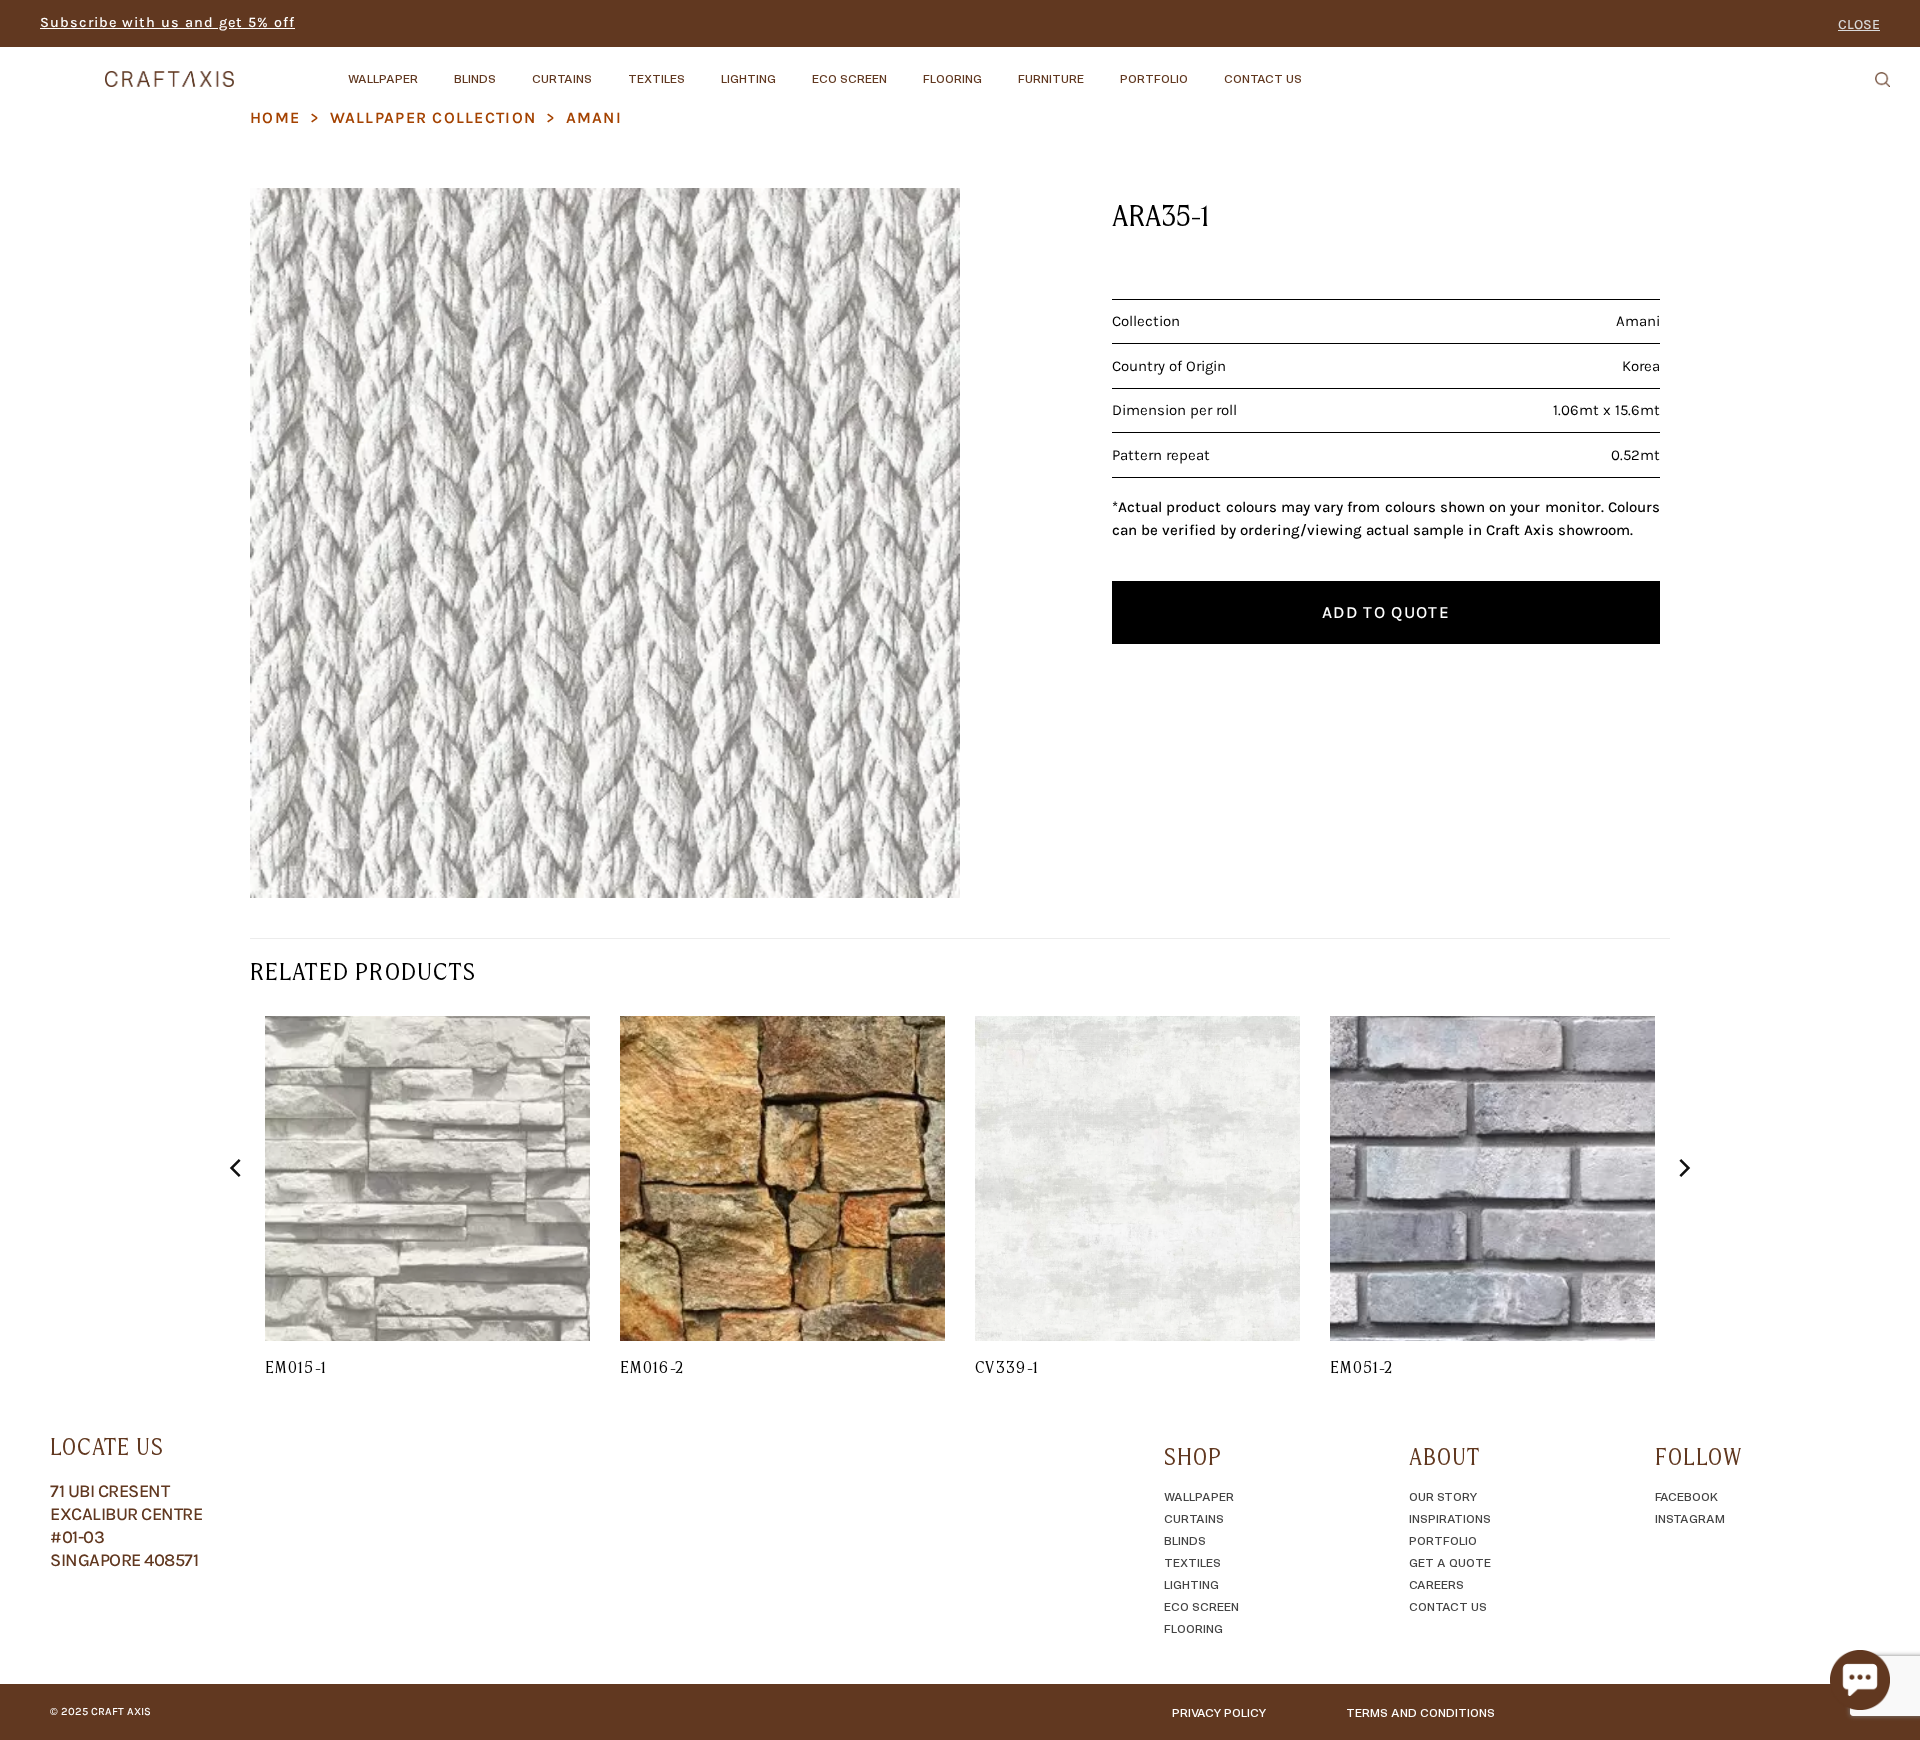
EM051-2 (1362, 1367)
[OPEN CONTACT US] (1319, 69)
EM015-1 (296, 1367)
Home (275, 117)
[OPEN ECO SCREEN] (904, 69)
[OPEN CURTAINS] (609, 69)
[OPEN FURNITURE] (1101, 69)
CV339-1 (1007, 1367)
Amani (594, 117)
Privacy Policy (1219, 1712)
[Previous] (237, 1208)
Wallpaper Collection (433, 117)
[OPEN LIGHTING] (793, 69)
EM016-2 (652, 1367)
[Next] (1683, 1208)
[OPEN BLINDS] (513, 69)
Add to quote (1386, 612)
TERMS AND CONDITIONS (1420, 1712)
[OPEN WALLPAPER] (435, 69)
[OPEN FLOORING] (999, 69)
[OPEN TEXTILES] (702, 69)
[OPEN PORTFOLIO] (1205, 69)
